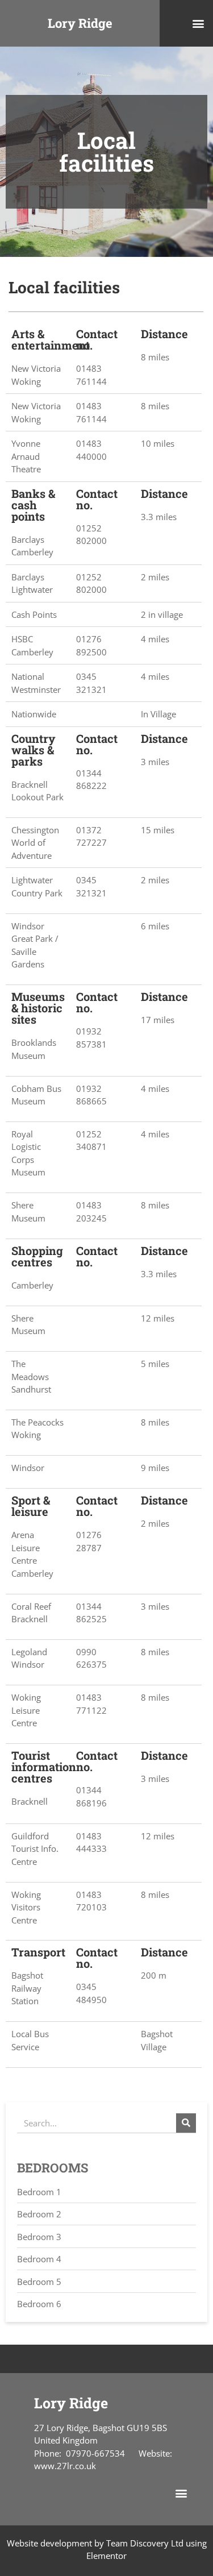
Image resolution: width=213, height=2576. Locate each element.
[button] (198, 24)
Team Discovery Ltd (145, 2543)
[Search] (186, 2123)
